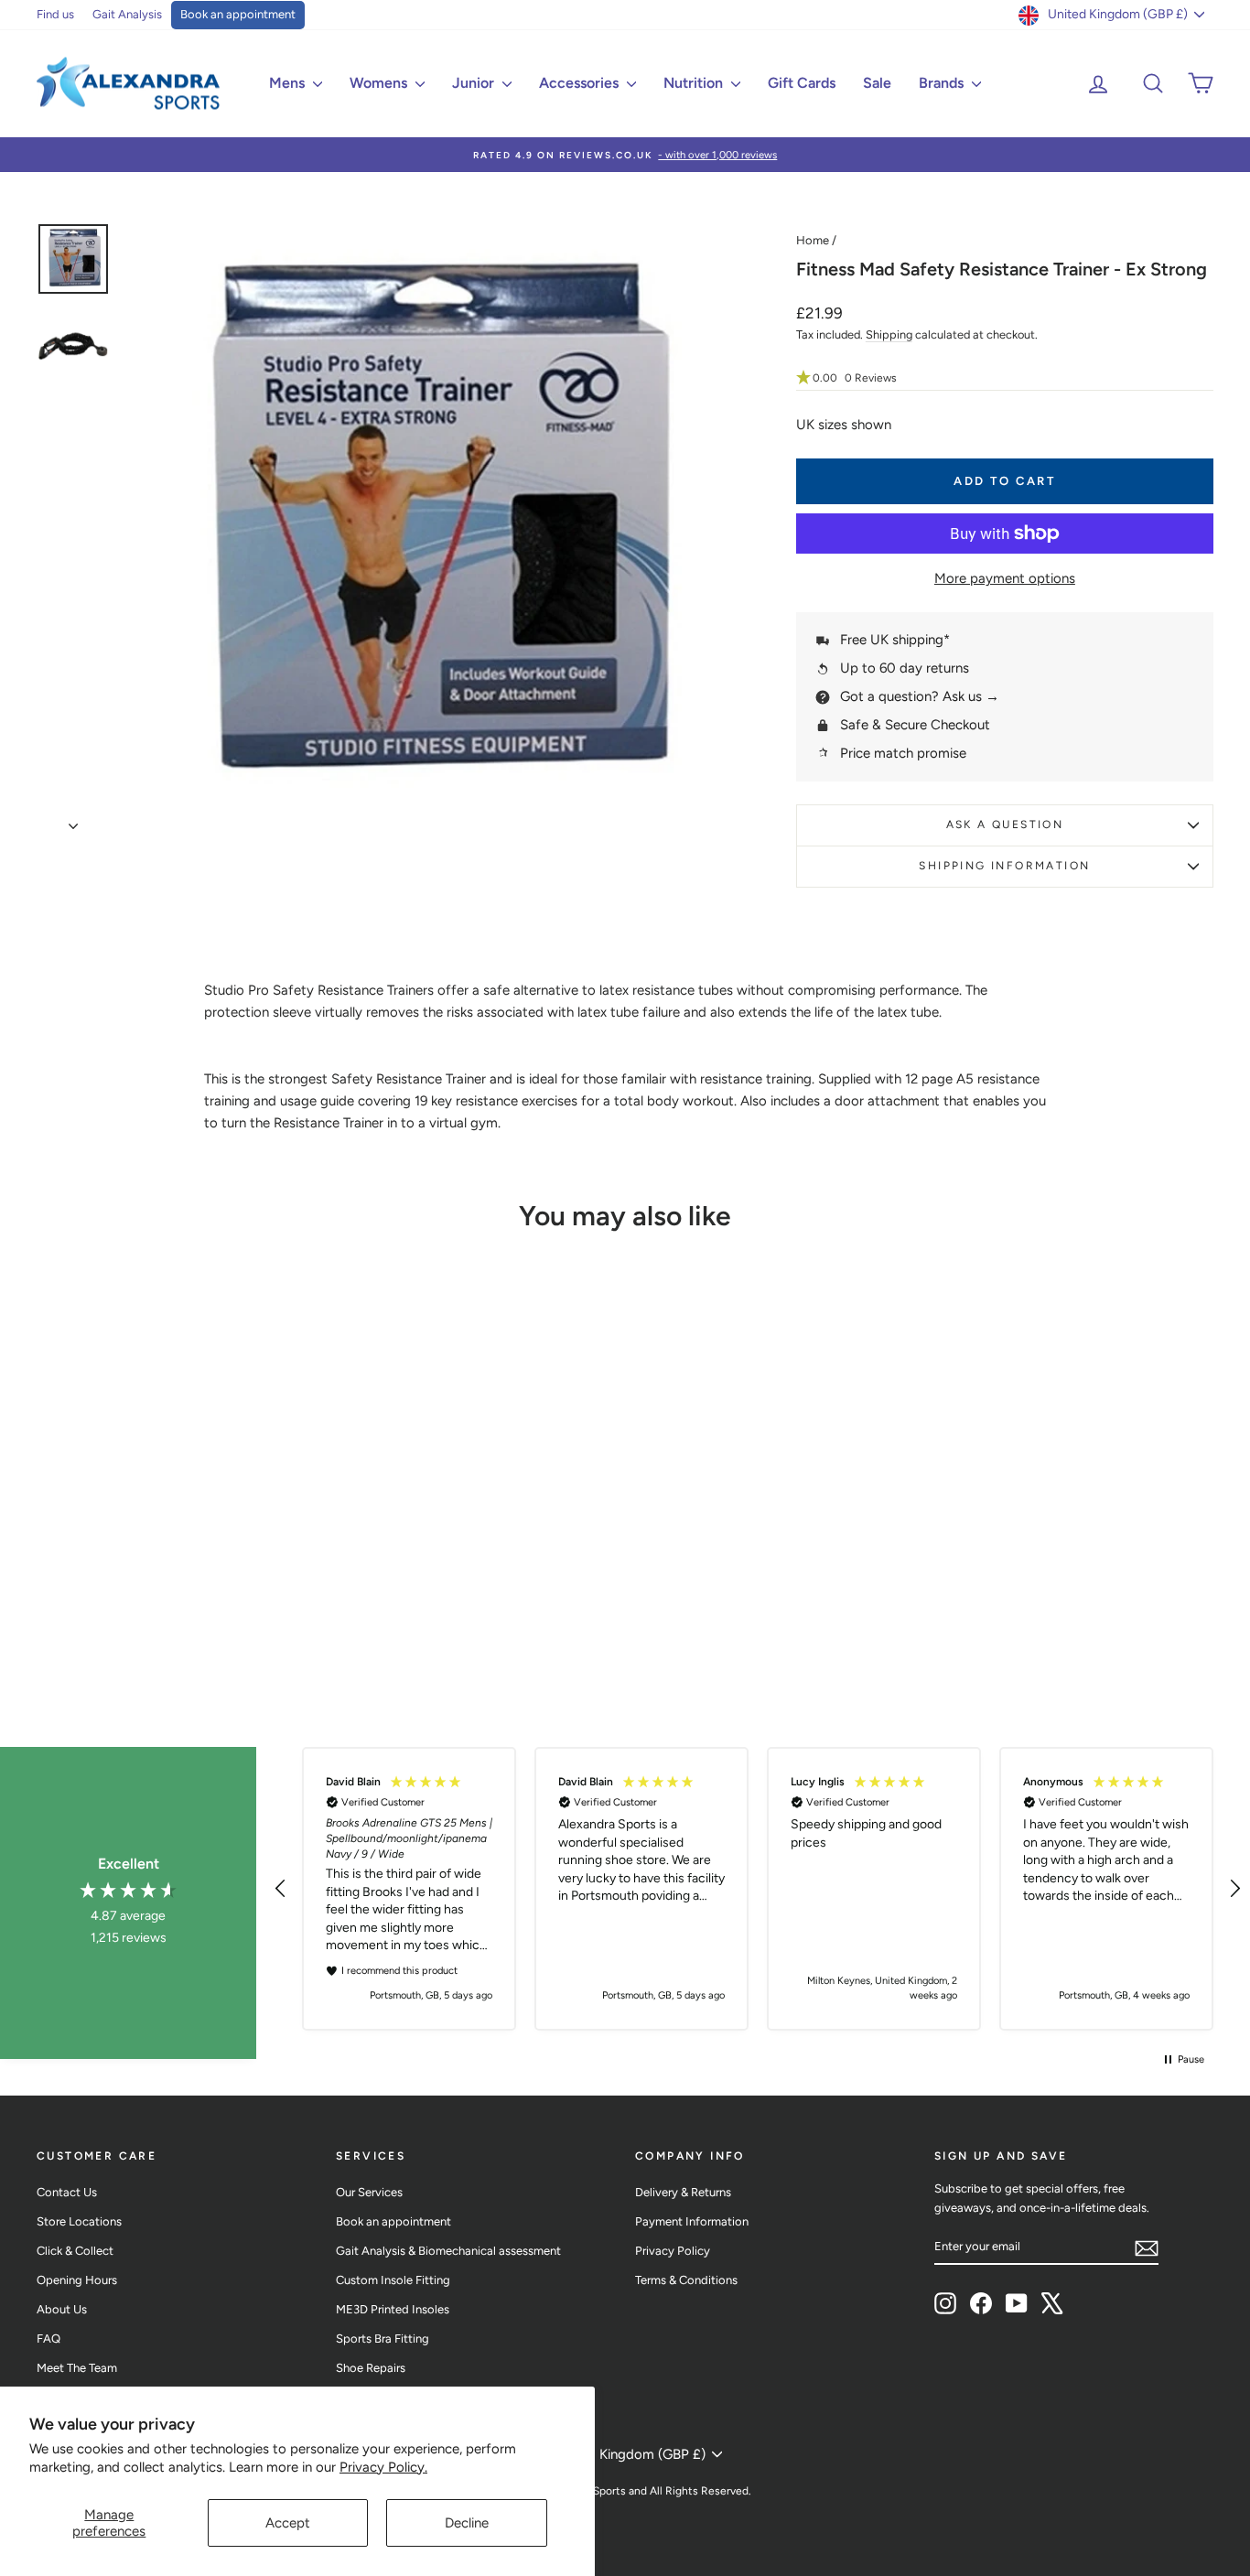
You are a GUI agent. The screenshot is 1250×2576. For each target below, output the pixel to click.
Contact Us (67, 2192)
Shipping (889, 334)
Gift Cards (802, 83)
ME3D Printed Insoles (393, 2309)
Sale (877, 83)
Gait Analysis (127, 14)
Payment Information (692, 2221)
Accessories (581, 83)
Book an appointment (238, 14)
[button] (1005, 378)
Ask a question (1005, 825)
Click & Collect (75, 2251)
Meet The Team (77, 2368)
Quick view (176, 1535)
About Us (62, 2309)
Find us (55, 14)
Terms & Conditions (686, 2280)
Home (813, 240)
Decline (467, 2523)
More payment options (1005, 578)
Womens (380, 83)
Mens (289, 83)
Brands (943, 83)
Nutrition (695, 83)
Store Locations (79, 2221)
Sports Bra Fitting (383, 2339)
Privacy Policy (673, 2251)
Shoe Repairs (371, 2368)
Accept (288, 2523)
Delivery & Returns (683, 2192)
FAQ (48, 2339)
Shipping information (1004, 866)
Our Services (369, 2192)
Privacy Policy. (383, 2467)
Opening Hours (77, 2280)
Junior (475, 83)
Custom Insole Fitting (393, 2280)
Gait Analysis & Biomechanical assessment (448, 2251)
